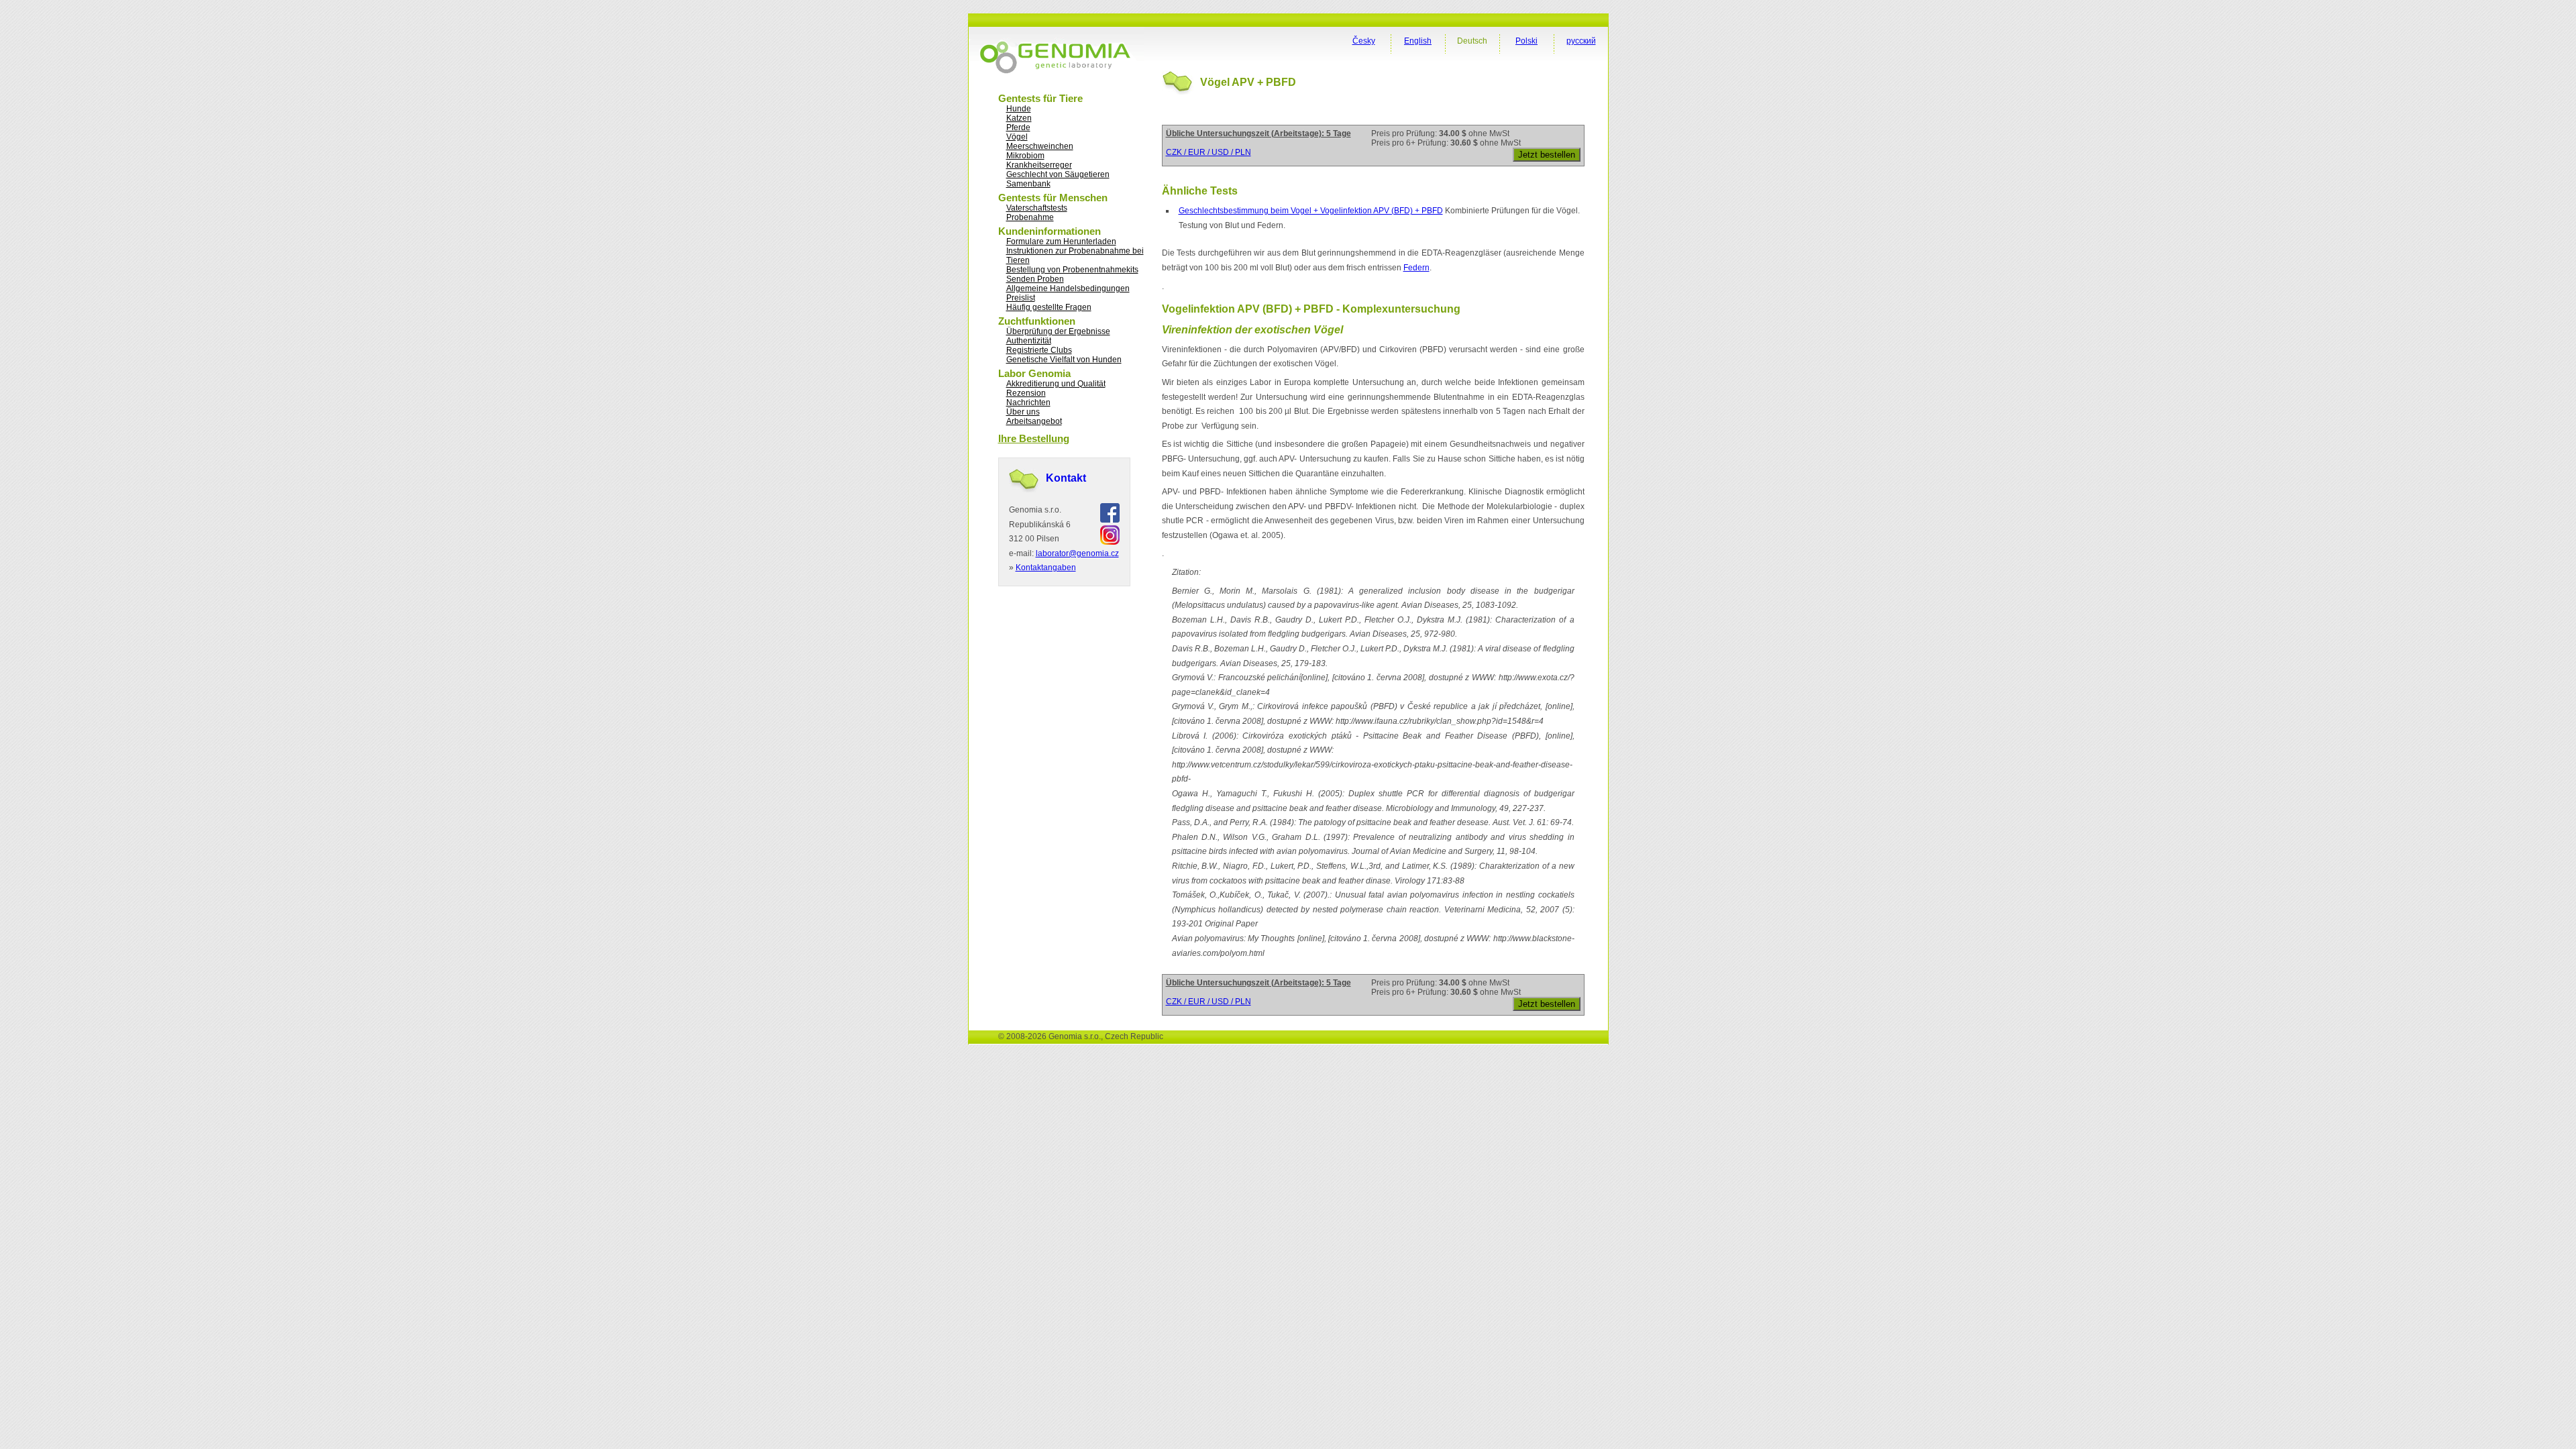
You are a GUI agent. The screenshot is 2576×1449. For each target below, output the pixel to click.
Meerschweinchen (1040, 146)
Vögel (1017, 137)
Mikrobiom (1025, 156)
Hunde (1019, 109)
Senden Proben (1035, 279)
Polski (1526, 41)
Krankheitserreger (1039, 165)
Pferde (1018, 127)
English (1418, 41)
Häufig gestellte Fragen (1049, 307)
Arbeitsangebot (1034, 421)
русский (1581, 41)
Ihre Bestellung (1034, 438)
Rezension (1026, 393)
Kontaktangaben (1046, 568)
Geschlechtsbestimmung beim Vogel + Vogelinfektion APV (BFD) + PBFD (1311, 211)
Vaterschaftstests (1037, 208)
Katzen (1019, 118)
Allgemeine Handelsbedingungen (1068, 288)
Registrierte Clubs (1039, 350)
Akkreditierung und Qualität (1056, 384)
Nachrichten (1028, 402)
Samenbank (1028, 184)
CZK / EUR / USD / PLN (1209, 152)
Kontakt (1066, 478)
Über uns (1023, 412)
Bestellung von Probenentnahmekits (1072, 270)
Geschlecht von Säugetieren (1058, 174)
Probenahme (1030, 217)
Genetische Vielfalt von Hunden (1064, 360)
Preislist (1021, 298)
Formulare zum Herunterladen (1061, 241)
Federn (1416, 268)
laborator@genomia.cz (1077, 553)
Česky (1364, 41)
